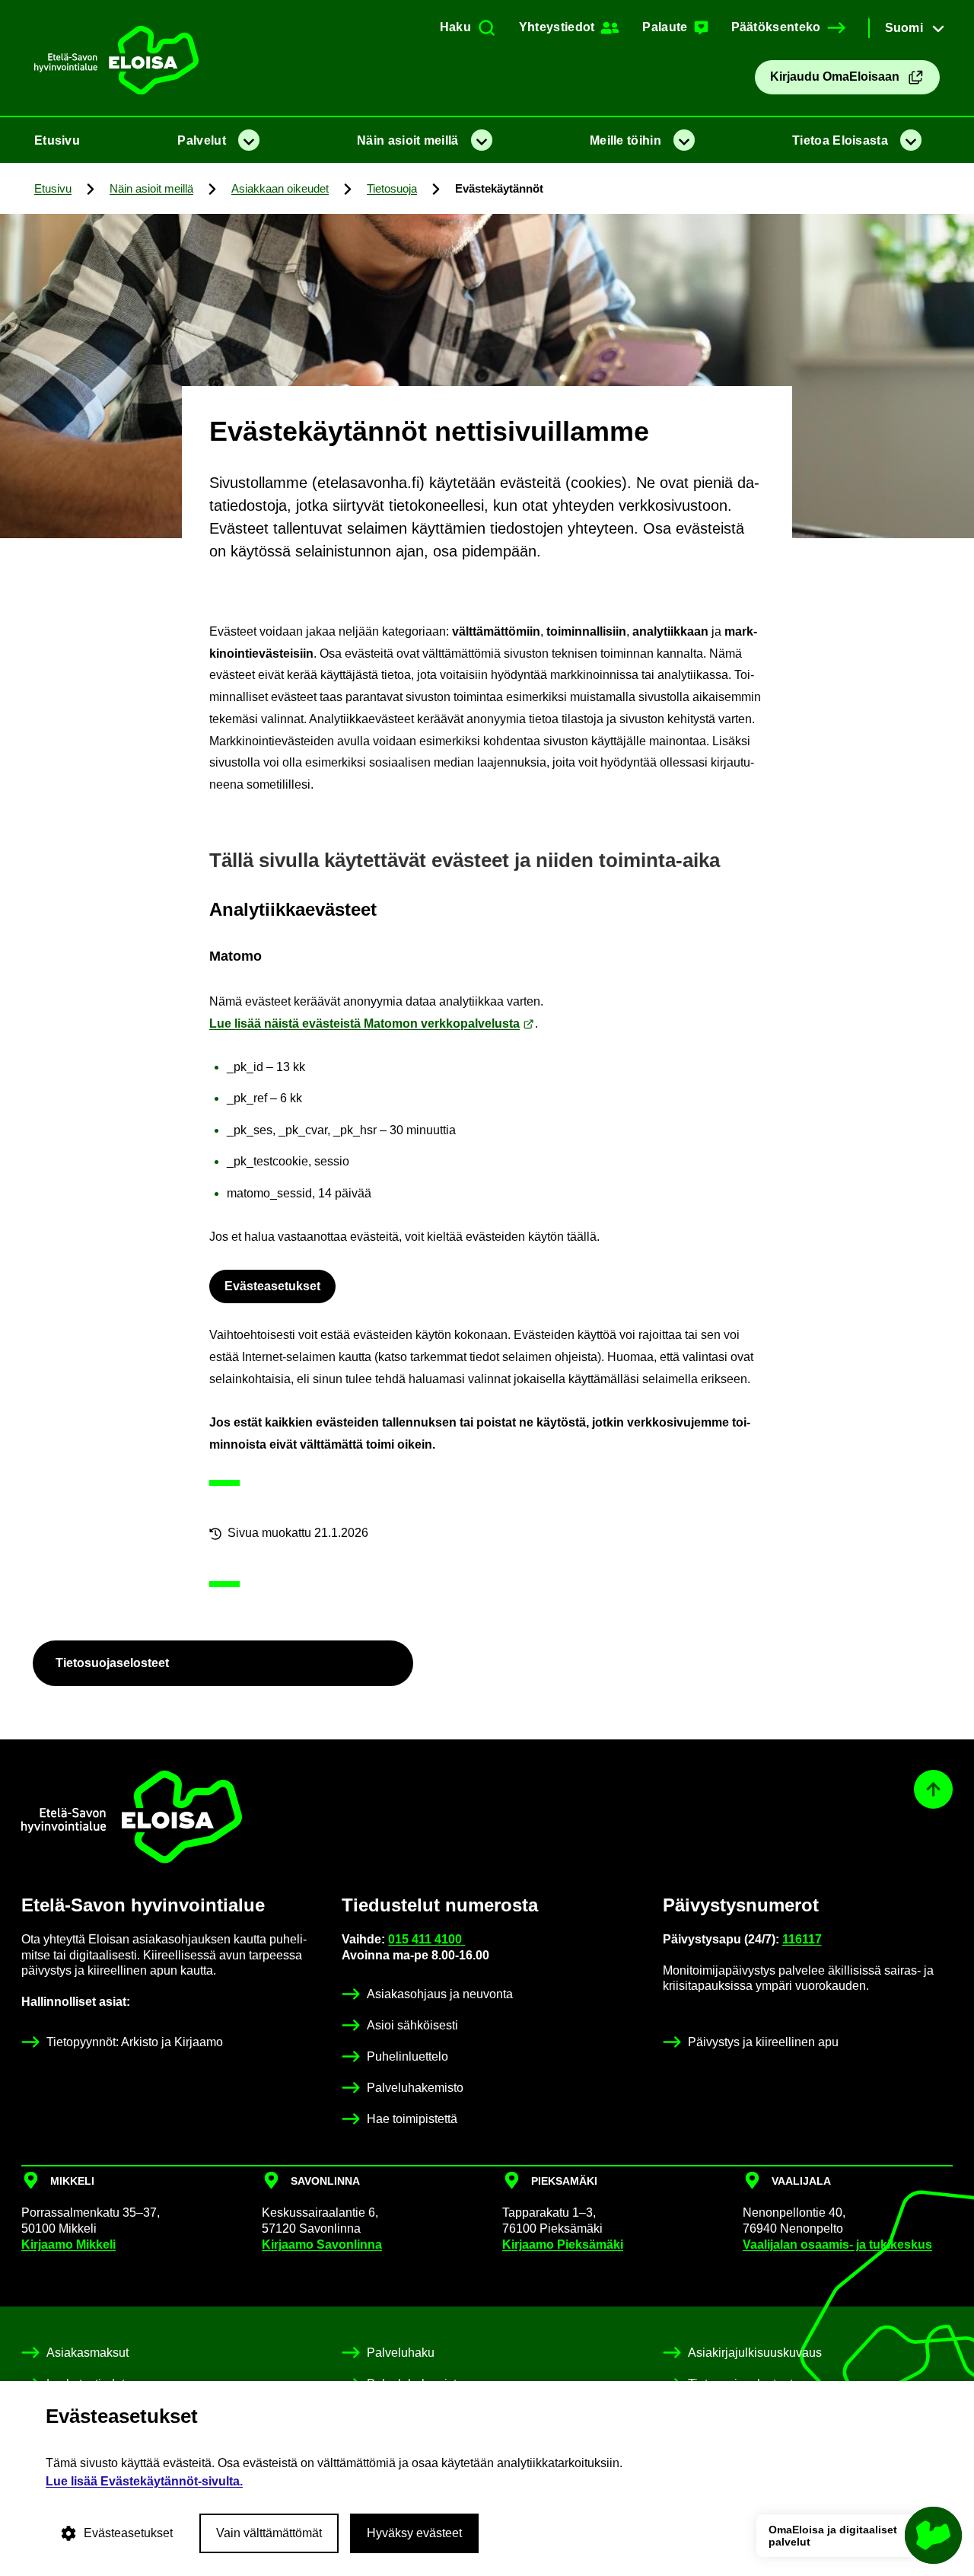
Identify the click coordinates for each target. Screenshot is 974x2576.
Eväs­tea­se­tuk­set (272, 1286)
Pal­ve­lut (201, 140)
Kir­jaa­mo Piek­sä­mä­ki (563, 2244)
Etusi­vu (57, 140)
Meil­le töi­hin (625, 140)
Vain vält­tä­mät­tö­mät (269, 2533)
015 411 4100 (427, 1939)
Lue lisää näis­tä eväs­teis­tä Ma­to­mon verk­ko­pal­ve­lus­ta (364, 1023)
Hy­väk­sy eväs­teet (414, 2533)
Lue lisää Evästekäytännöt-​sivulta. (144, 2481)
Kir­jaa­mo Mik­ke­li (68, 2244)
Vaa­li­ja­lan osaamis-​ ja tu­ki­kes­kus (837, 2244)
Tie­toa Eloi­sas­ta (840, 140)
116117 (802, 1939)
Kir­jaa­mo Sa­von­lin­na (322, 2244)
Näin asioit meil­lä (407, 140)
